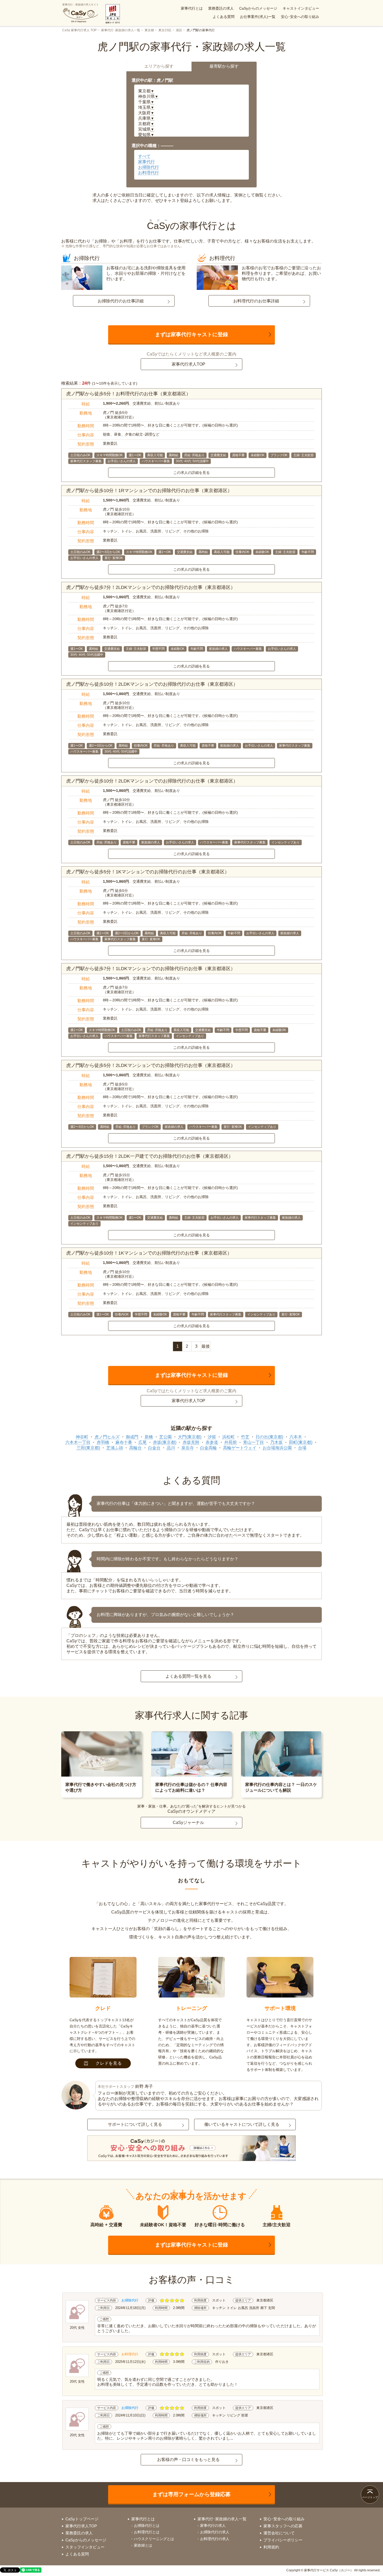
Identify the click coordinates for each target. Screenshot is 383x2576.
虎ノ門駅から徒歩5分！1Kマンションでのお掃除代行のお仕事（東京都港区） (148, 872)
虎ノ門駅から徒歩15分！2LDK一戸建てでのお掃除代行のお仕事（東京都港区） (150, 1156)
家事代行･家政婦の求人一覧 (121, 30)
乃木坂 (276, 1442)
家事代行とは (192, 8)
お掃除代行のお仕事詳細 (121, 301)
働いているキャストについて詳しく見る (242, 2124)
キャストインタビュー (301, 8)
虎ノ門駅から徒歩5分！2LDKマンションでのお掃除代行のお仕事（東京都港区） (151, 1065)
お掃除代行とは (147, 2526)
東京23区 (165, 30)
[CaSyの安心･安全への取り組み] (191, 2149)
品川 (171, 1448)
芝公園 (165, 1437)
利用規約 (271, 2547)
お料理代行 (149, 173)
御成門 (132, 1437)
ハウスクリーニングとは (154, 2539)
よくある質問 (224, 17)
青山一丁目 (254, 1442)
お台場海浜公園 (277, 1448)
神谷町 (82, 1437)
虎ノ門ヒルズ (107, 1437)
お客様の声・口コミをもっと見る (188, 2460)
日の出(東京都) (269, 1437)
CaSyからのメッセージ (258, 8)
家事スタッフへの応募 (283, 2526)
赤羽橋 (103, 1442)
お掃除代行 (149, 167)
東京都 (149, 30)
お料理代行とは (147, 2532)
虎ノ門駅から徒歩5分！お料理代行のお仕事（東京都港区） (128, 394)
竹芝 (245, 1437)
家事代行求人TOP (189, 364)
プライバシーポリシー (283, 2540)
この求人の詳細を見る (191, 473)
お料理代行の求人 (215, 2539)
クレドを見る (109, 2063)
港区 (179, 30)
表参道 (212, 1442)
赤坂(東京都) (165, 1442)
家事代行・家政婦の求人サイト (81, 5)
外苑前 (231, 1442)
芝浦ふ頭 (115, 1448)
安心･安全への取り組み (300, 17)
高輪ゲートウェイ (240, 1448)
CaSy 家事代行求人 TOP (79, 30)
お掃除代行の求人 (215, 2532)
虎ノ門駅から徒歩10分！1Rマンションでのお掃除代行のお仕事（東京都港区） (149, 491)
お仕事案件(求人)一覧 (258, 17)
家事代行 (146, 162)
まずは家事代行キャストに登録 (191, 334)
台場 (302, 1448)
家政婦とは (143, 2545)
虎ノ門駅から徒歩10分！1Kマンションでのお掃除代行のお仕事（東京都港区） (149, 1253)
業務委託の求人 (221, 8)
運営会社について (279, 2533)
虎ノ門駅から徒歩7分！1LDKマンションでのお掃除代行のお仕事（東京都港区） (151, 969)
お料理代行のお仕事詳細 (256, 301)
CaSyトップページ (82, 2519)
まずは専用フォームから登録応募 (191, 2494)
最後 (206, 1346)
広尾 (143, 1442)
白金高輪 (208, 1448)
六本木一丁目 (78, 1442)
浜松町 (228, 1437)
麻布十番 (124, 1442)
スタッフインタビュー (85, 2547)
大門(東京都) (190, 1437)
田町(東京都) (301, 1442)
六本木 (296, 1437)
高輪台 (135, 1448)
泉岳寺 (188, 1448)
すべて (144, 156)
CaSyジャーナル (188, 1823)
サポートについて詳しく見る (135, 2124)
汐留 (212, 1437)
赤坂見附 (191, 1442)
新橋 (149, 1437)
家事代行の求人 (213, 2526)
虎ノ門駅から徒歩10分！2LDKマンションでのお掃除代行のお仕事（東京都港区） (152, 684)
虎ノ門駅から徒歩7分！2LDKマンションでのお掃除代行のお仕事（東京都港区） (151, 587)
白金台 (154, 1448)
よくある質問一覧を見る (188, 1676)
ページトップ (370, 2497)
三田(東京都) (88, 1448)
